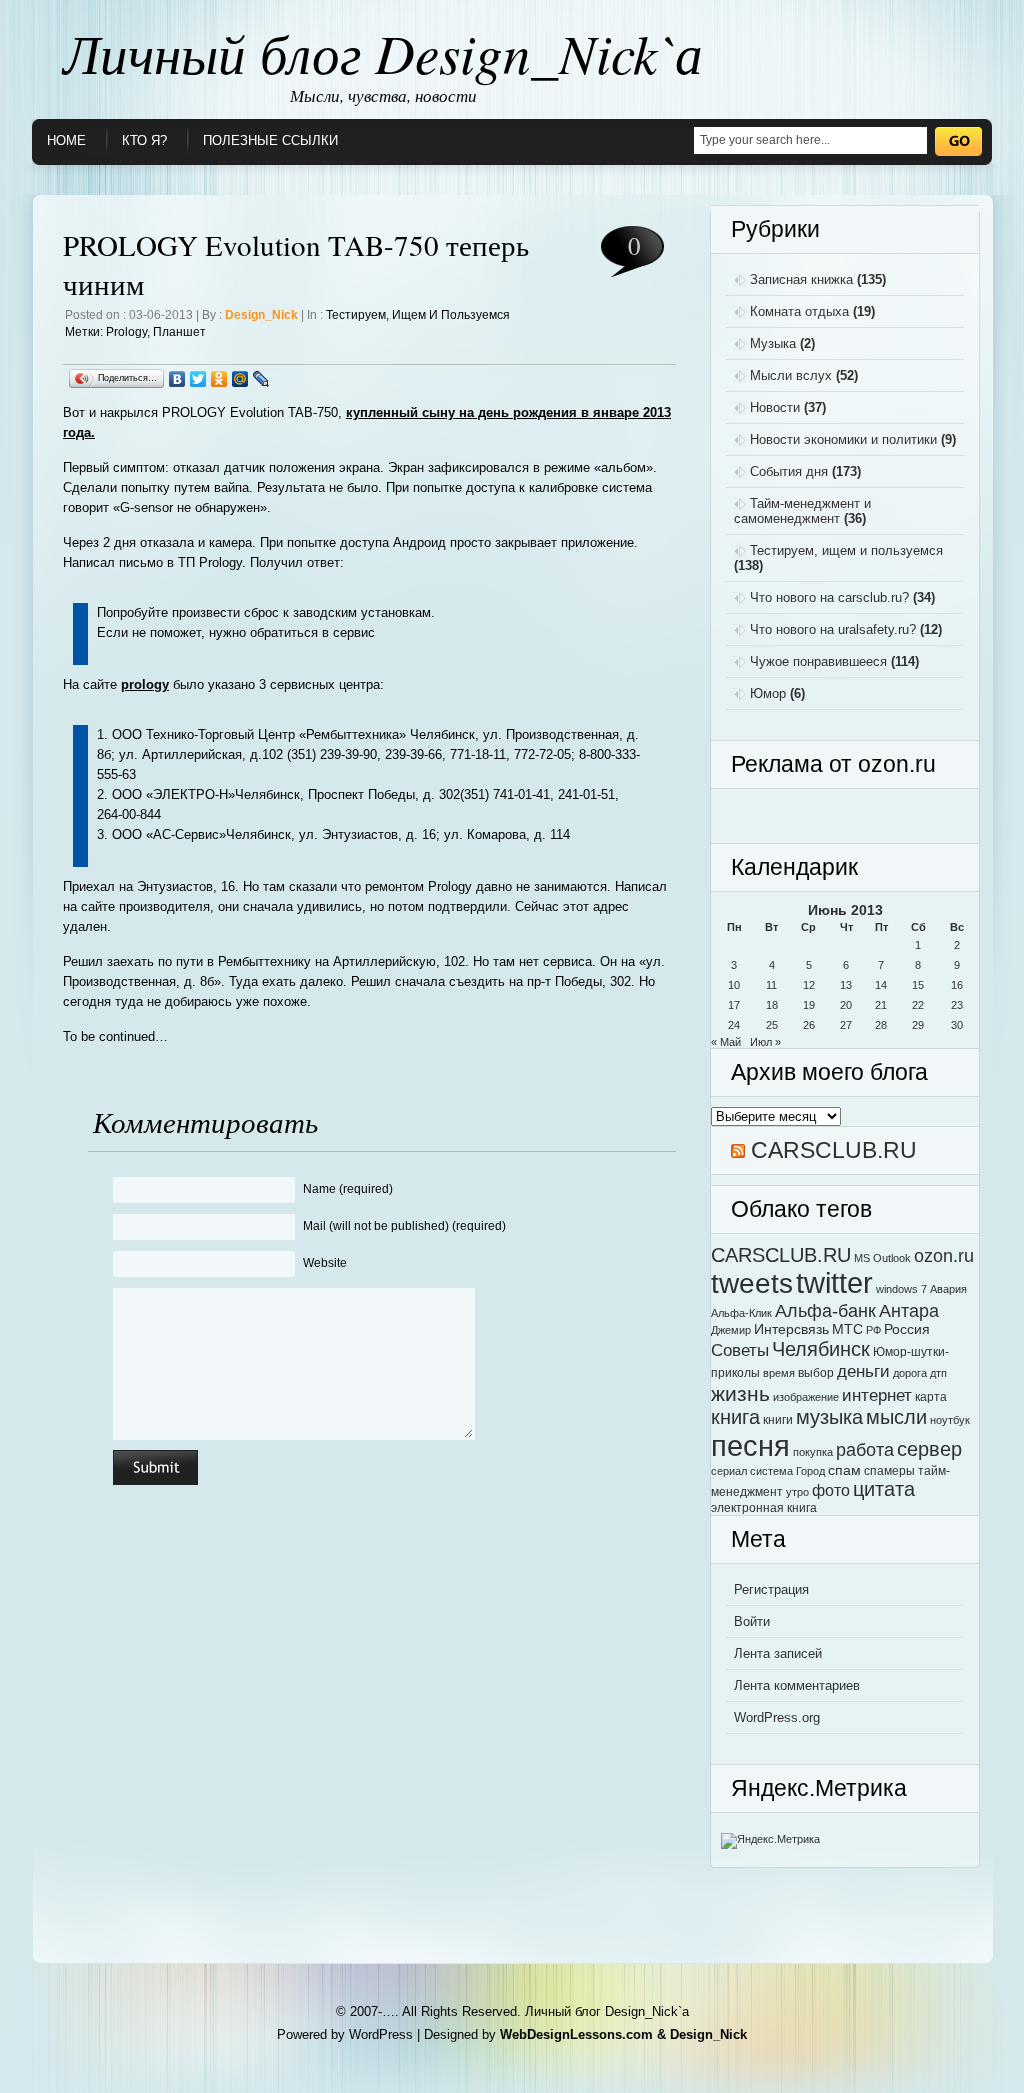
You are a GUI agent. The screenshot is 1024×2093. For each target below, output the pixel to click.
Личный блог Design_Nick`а (383, 52)
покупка (813, 1452)
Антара (909, 1310)
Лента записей (778, 1653)
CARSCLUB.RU (834, 1150)
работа (865, 1449)
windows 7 (901, 1289)
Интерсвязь (791, 1329)
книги (778, 1420)
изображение (806, 1397)
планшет (179, 332)
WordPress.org (777, 1717)
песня (750, 1445)
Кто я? (144, 140)
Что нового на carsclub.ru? (829, 597)
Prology (126, 332)
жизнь (740, 1393)
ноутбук (950, 1420)
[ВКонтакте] (177, 379)
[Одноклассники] (219, 379)
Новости (775, 407)
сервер (929, 1449)
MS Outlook (882, 1258)
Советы (740, 1350)
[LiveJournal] (261, 379)
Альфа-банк (825, 1310)
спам (844, 1470)
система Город (787, 1471)
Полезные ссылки (270, 140)
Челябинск (821, 1348)
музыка (829, 1417)
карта (931, 1397)
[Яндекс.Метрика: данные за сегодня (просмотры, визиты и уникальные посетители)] (770, 1841)
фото (831, 1490)
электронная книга (764, 1508)
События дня (789, 471)
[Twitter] (198, 379)
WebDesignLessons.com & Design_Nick (623, 2034)
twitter (834, 1283)
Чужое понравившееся (818, 661)
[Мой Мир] (240, 379)
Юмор (768, 693)
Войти (752, 1621)
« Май (726, 1042)
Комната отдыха (799, 311)
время (779, 1373)
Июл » (765, 1042)
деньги (863, 1371)
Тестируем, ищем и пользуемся (418, 315)
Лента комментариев (797, 1685)
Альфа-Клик (741, 1313)
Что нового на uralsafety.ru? (833, 629)
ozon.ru (944, 1255)
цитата (884, 1489)
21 (881, 1005)
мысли (896, 1417)
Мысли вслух (791, 375)
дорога (910, 1373)
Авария (948, 1289)
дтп (938, 1373)
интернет (877, 1395)
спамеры (889, 1471)
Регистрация (771, 1589)
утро (797, 1492)
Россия (907, 1329)
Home (66, 140)
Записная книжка (801, 279)
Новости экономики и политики (843, 439)
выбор (816, 1373)
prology (145, 684)
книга (735, 1417)
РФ (873, 1330)
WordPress (381, 2034)
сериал (729, 1471)
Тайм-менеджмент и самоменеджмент (802, 511)
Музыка (773, 343)
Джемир (731, 1330)
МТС (847, 1329)
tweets (752, 1283)
